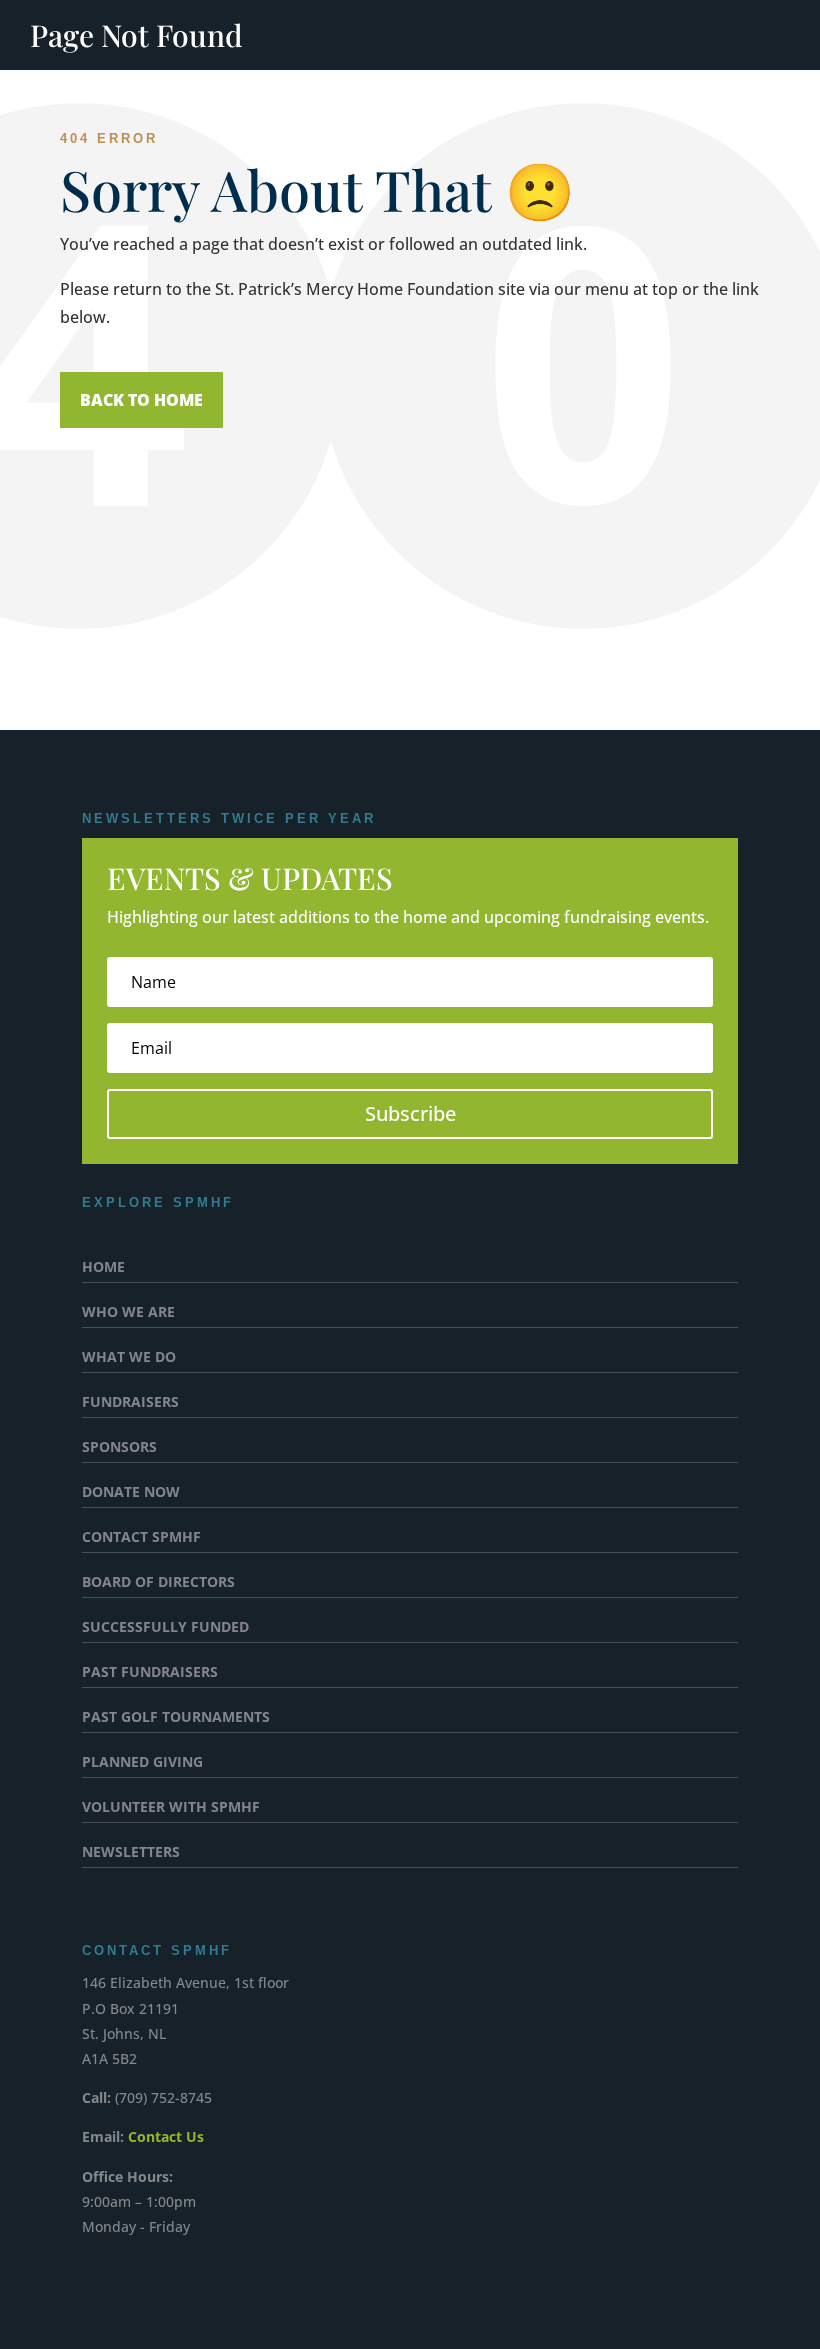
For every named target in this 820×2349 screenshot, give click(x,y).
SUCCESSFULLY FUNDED (165, 1628)
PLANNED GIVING (142, 1763)
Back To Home (141, 400)
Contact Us (166, 2136)
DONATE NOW (131, 1493)
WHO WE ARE (128, 1313)
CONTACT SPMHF (141, 1538)
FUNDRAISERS (130, 1403)
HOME (103, 1268)
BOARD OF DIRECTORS (158, 1583)
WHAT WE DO (129, 1358)
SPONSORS (119, 1448)
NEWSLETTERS (131, 1853)
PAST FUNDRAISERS (150, 1673)
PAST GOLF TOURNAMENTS (176, 1718)
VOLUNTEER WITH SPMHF (171, 1808)
